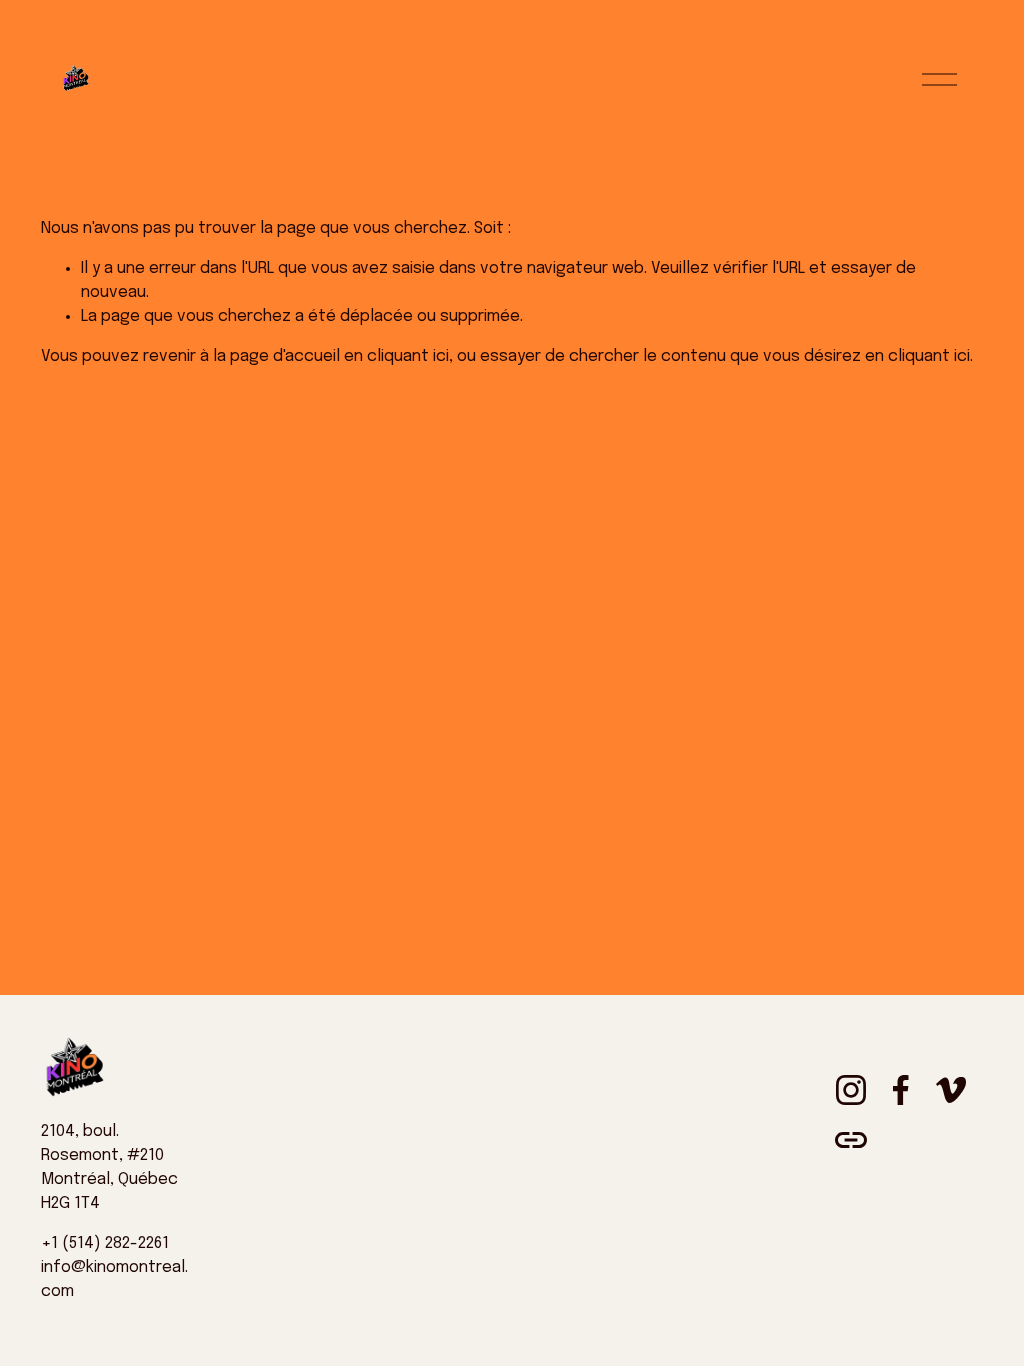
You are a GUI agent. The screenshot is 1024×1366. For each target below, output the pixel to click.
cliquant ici (408, 356)
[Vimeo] (951, 1090)
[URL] (851, 1140)
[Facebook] (901, 1090)
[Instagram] (851, 1090)
